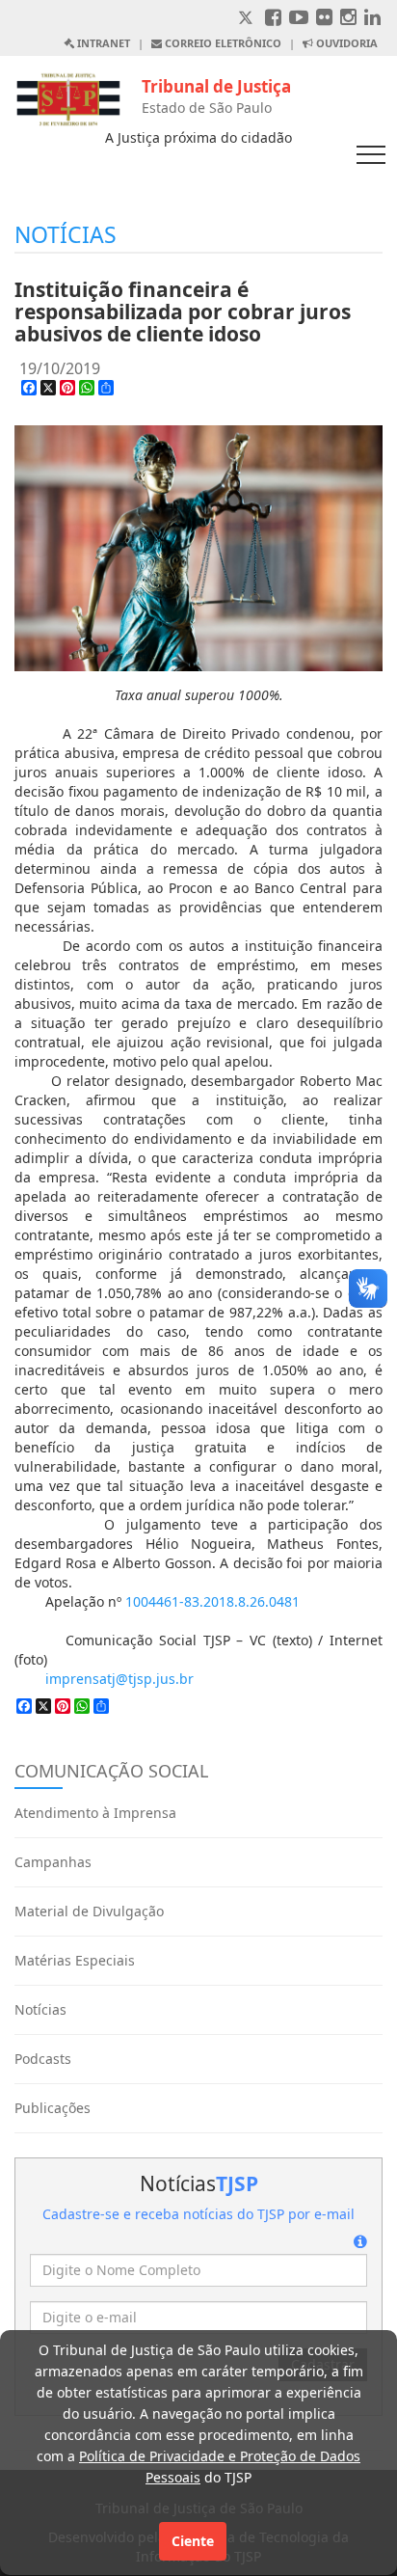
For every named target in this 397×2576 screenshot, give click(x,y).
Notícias (40, 2009)
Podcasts (43, 2059)
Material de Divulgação (89, 1911)
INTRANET (102, 43)
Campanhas (53, 1862)
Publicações (53, 2108)
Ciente (193, 2541)
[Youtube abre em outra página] (299, 19)
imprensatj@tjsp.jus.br (119, 1679)
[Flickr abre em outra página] (324, 19)
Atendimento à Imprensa (95, 1813)
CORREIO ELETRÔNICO (222, 43)
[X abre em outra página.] (248, 19)
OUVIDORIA (345, 43)
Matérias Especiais (75, 1960)
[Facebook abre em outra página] (273, 19)
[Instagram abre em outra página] (348, 19)
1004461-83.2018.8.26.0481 (212, 1601)
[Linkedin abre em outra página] (372, 19)
